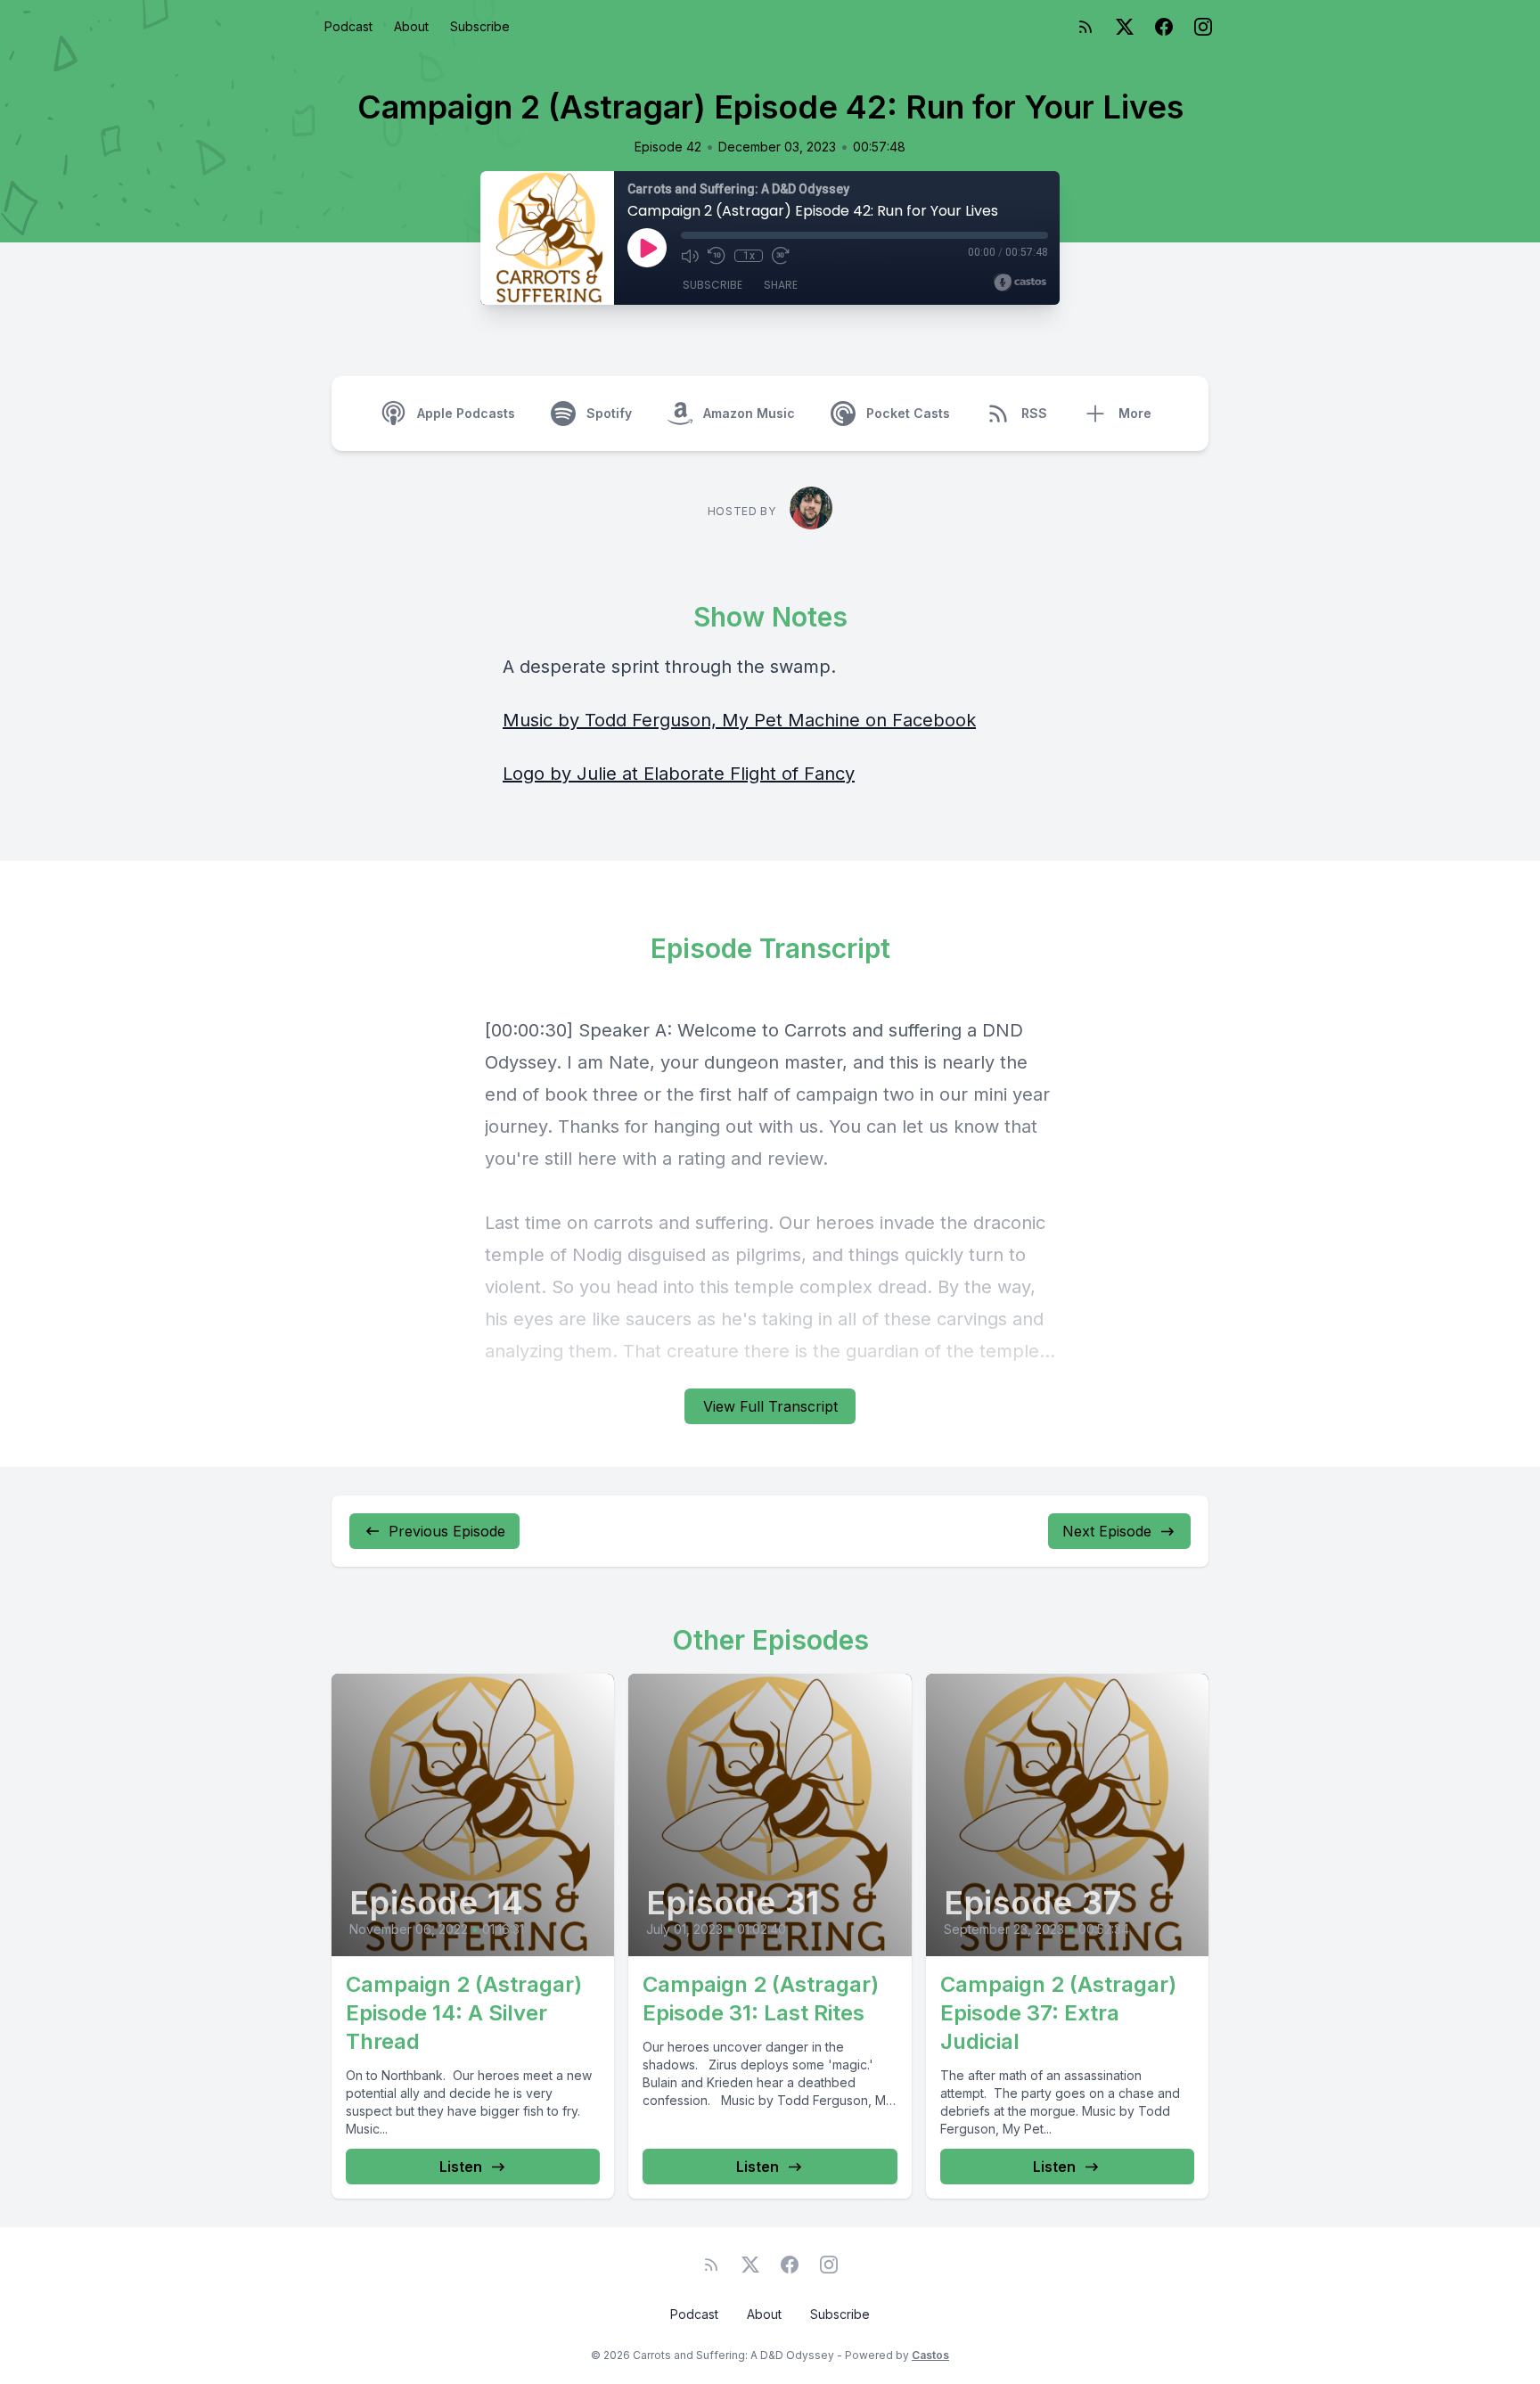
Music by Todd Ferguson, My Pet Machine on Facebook (739, 720)
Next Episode (1107, 1531)
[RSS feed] (1085, 27)
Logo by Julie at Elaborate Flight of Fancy (679, 774)
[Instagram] (1203, 27)
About (411, 26)
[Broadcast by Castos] (1020, 283)
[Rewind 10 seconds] (717, 256)
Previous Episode (447, 1531)
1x (749, 256)
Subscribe (480, 26)
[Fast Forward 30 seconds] (781, 256)
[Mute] (690, 256)
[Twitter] (1125, 27)
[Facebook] (1164, 27)
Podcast (348, 26)
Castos (930, 2355)
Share (781, 285)
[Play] (647, 248)
